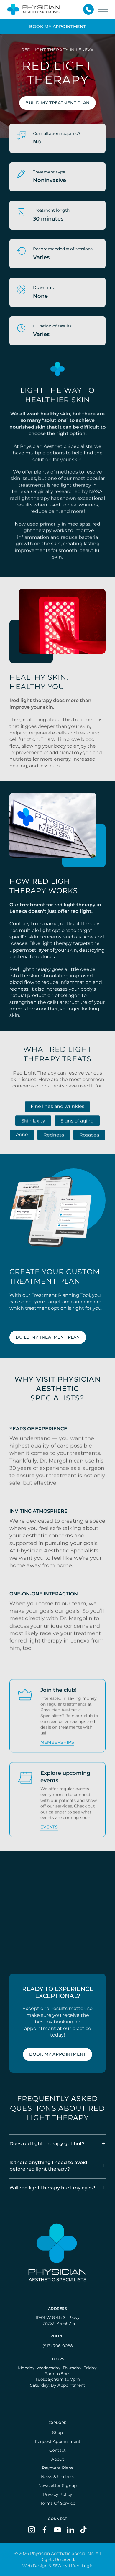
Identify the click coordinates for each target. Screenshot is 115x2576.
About (58, 2459)
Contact (57, 2450)
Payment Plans (57, 2468)
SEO (57, 2566)
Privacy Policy (58, 2494)
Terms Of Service (58, 2503)
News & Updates (58, 2477)
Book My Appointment (57, 2054)
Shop (57, 2433)
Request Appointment (58, 2441)
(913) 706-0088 (58, 2346)
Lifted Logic (81, 2566)
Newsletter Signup (57, 2486)
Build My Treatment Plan (57, 103)
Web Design (35, 2566)
